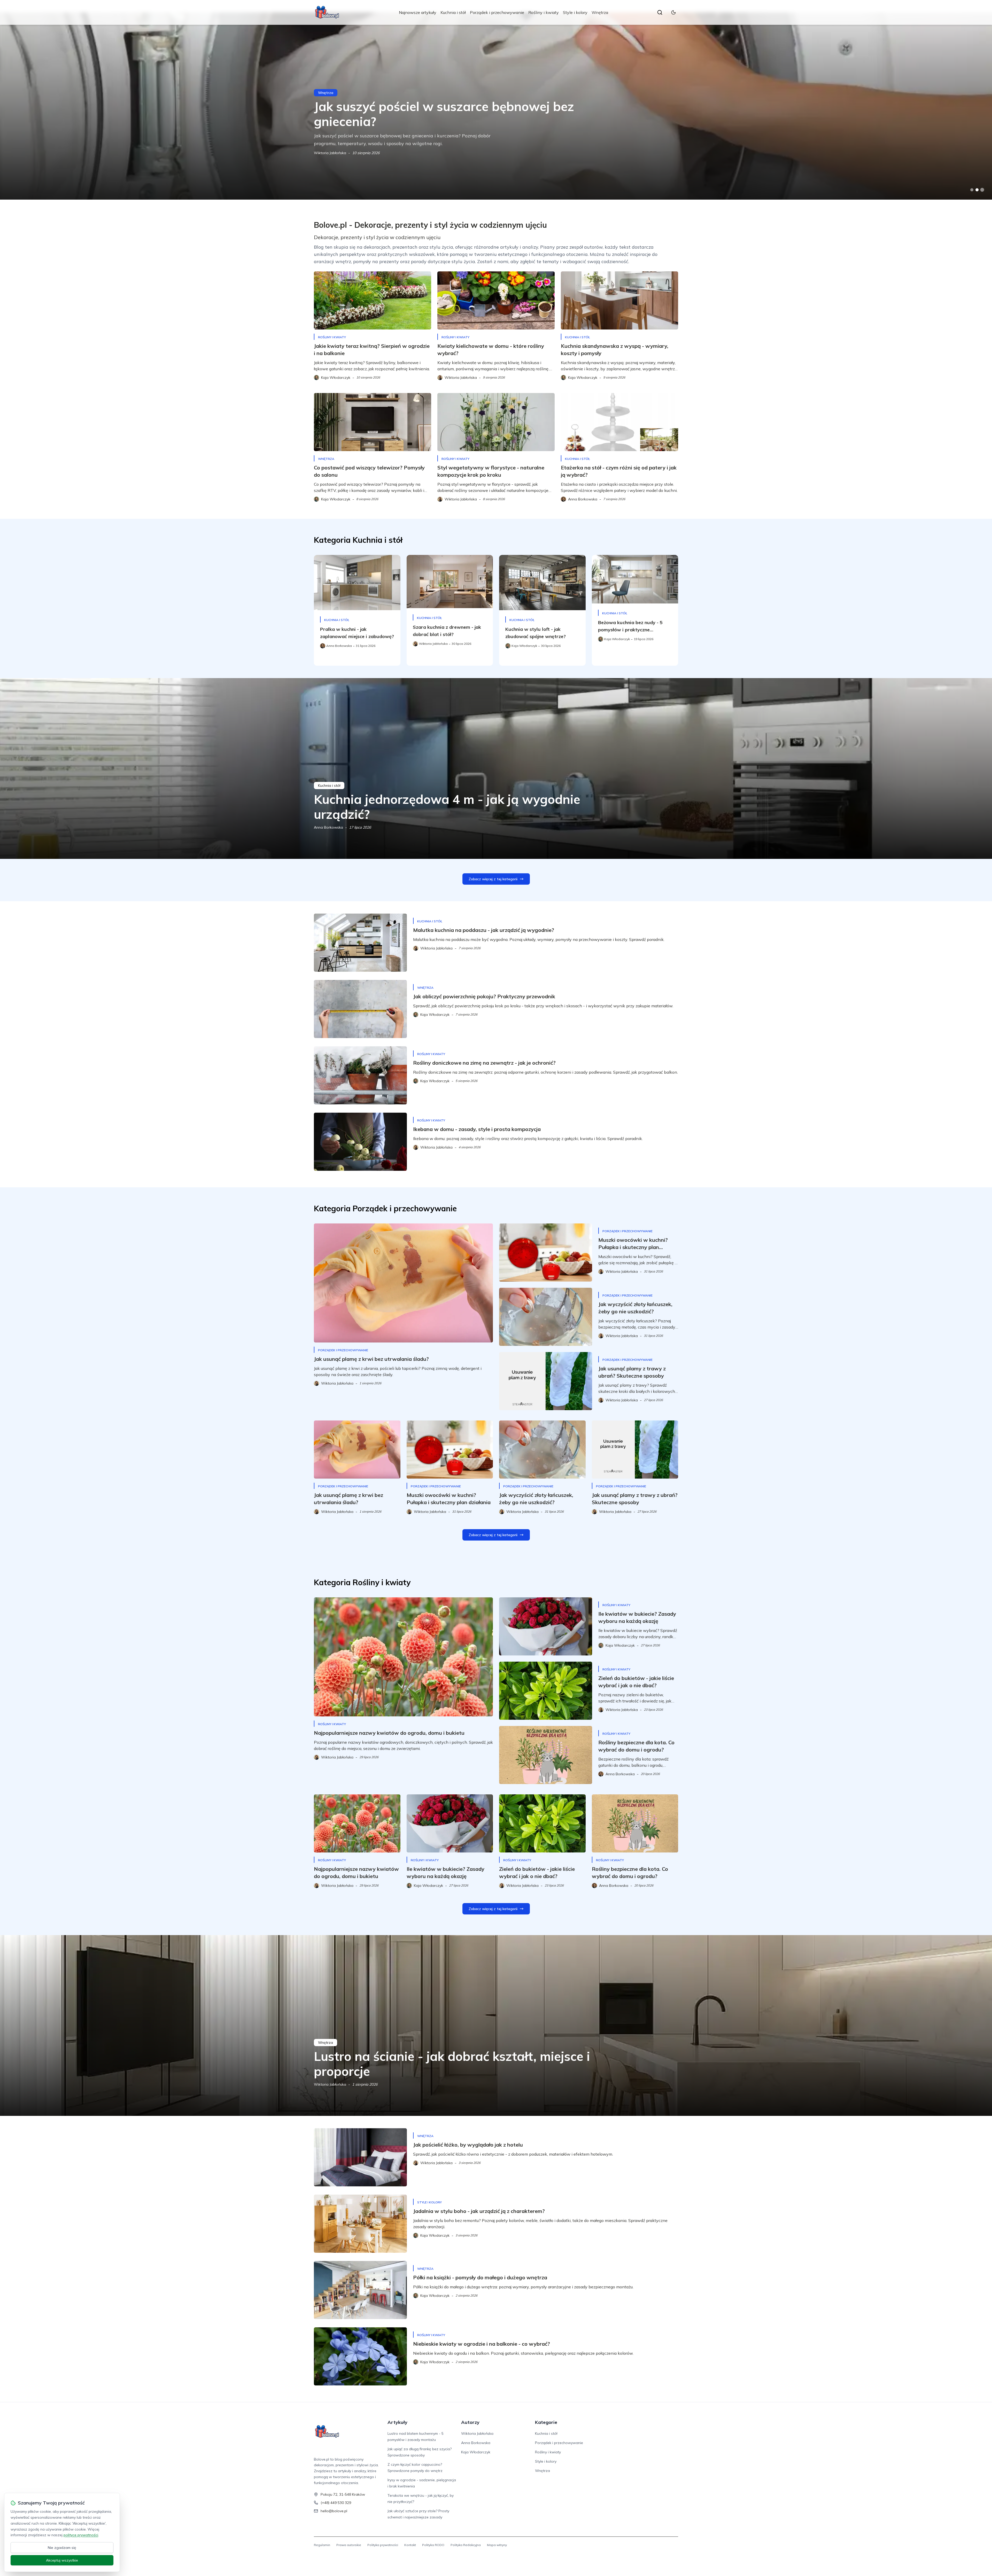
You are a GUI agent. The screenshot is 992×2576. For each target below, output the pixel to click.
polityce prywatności (81, 2535)
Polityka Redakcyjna (466, 2545)
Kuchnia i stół (453, 12)
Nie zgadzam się (62, 2548)
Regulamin (322, 2545)
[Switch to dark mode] (673, 12)
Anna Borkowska (328, 153)
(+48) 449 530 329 (336, 2503)
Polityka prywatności (383, 2545)
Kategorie (546, 2422)
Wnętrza (600, 12)
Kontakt (410, 2545)
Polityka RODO (433, 2545)
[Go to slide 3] (982, 190)
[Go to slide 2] (977, 190)
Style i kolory (575, 12)
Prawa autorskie (349, 2545)
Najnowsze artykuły (418, 12)
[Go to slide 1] (972, 190)
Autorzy (470, 2422)
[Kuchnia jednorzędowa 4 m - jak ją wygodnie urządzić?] (496, 768)
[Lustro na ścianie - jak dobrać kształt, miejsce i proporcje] (496, 2025)
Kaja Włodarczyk (476, 2452)
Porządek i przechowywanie (497, 12)
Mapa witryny (497, 2545)
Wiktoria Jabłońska (330, 2084)
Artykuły (397, 2422)
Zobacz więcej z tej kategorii (493, 879)
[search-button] (660, 12)
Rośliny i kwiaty (544, 12)
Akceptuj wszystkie (62, 2560)
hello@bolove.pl (334, 2511)
